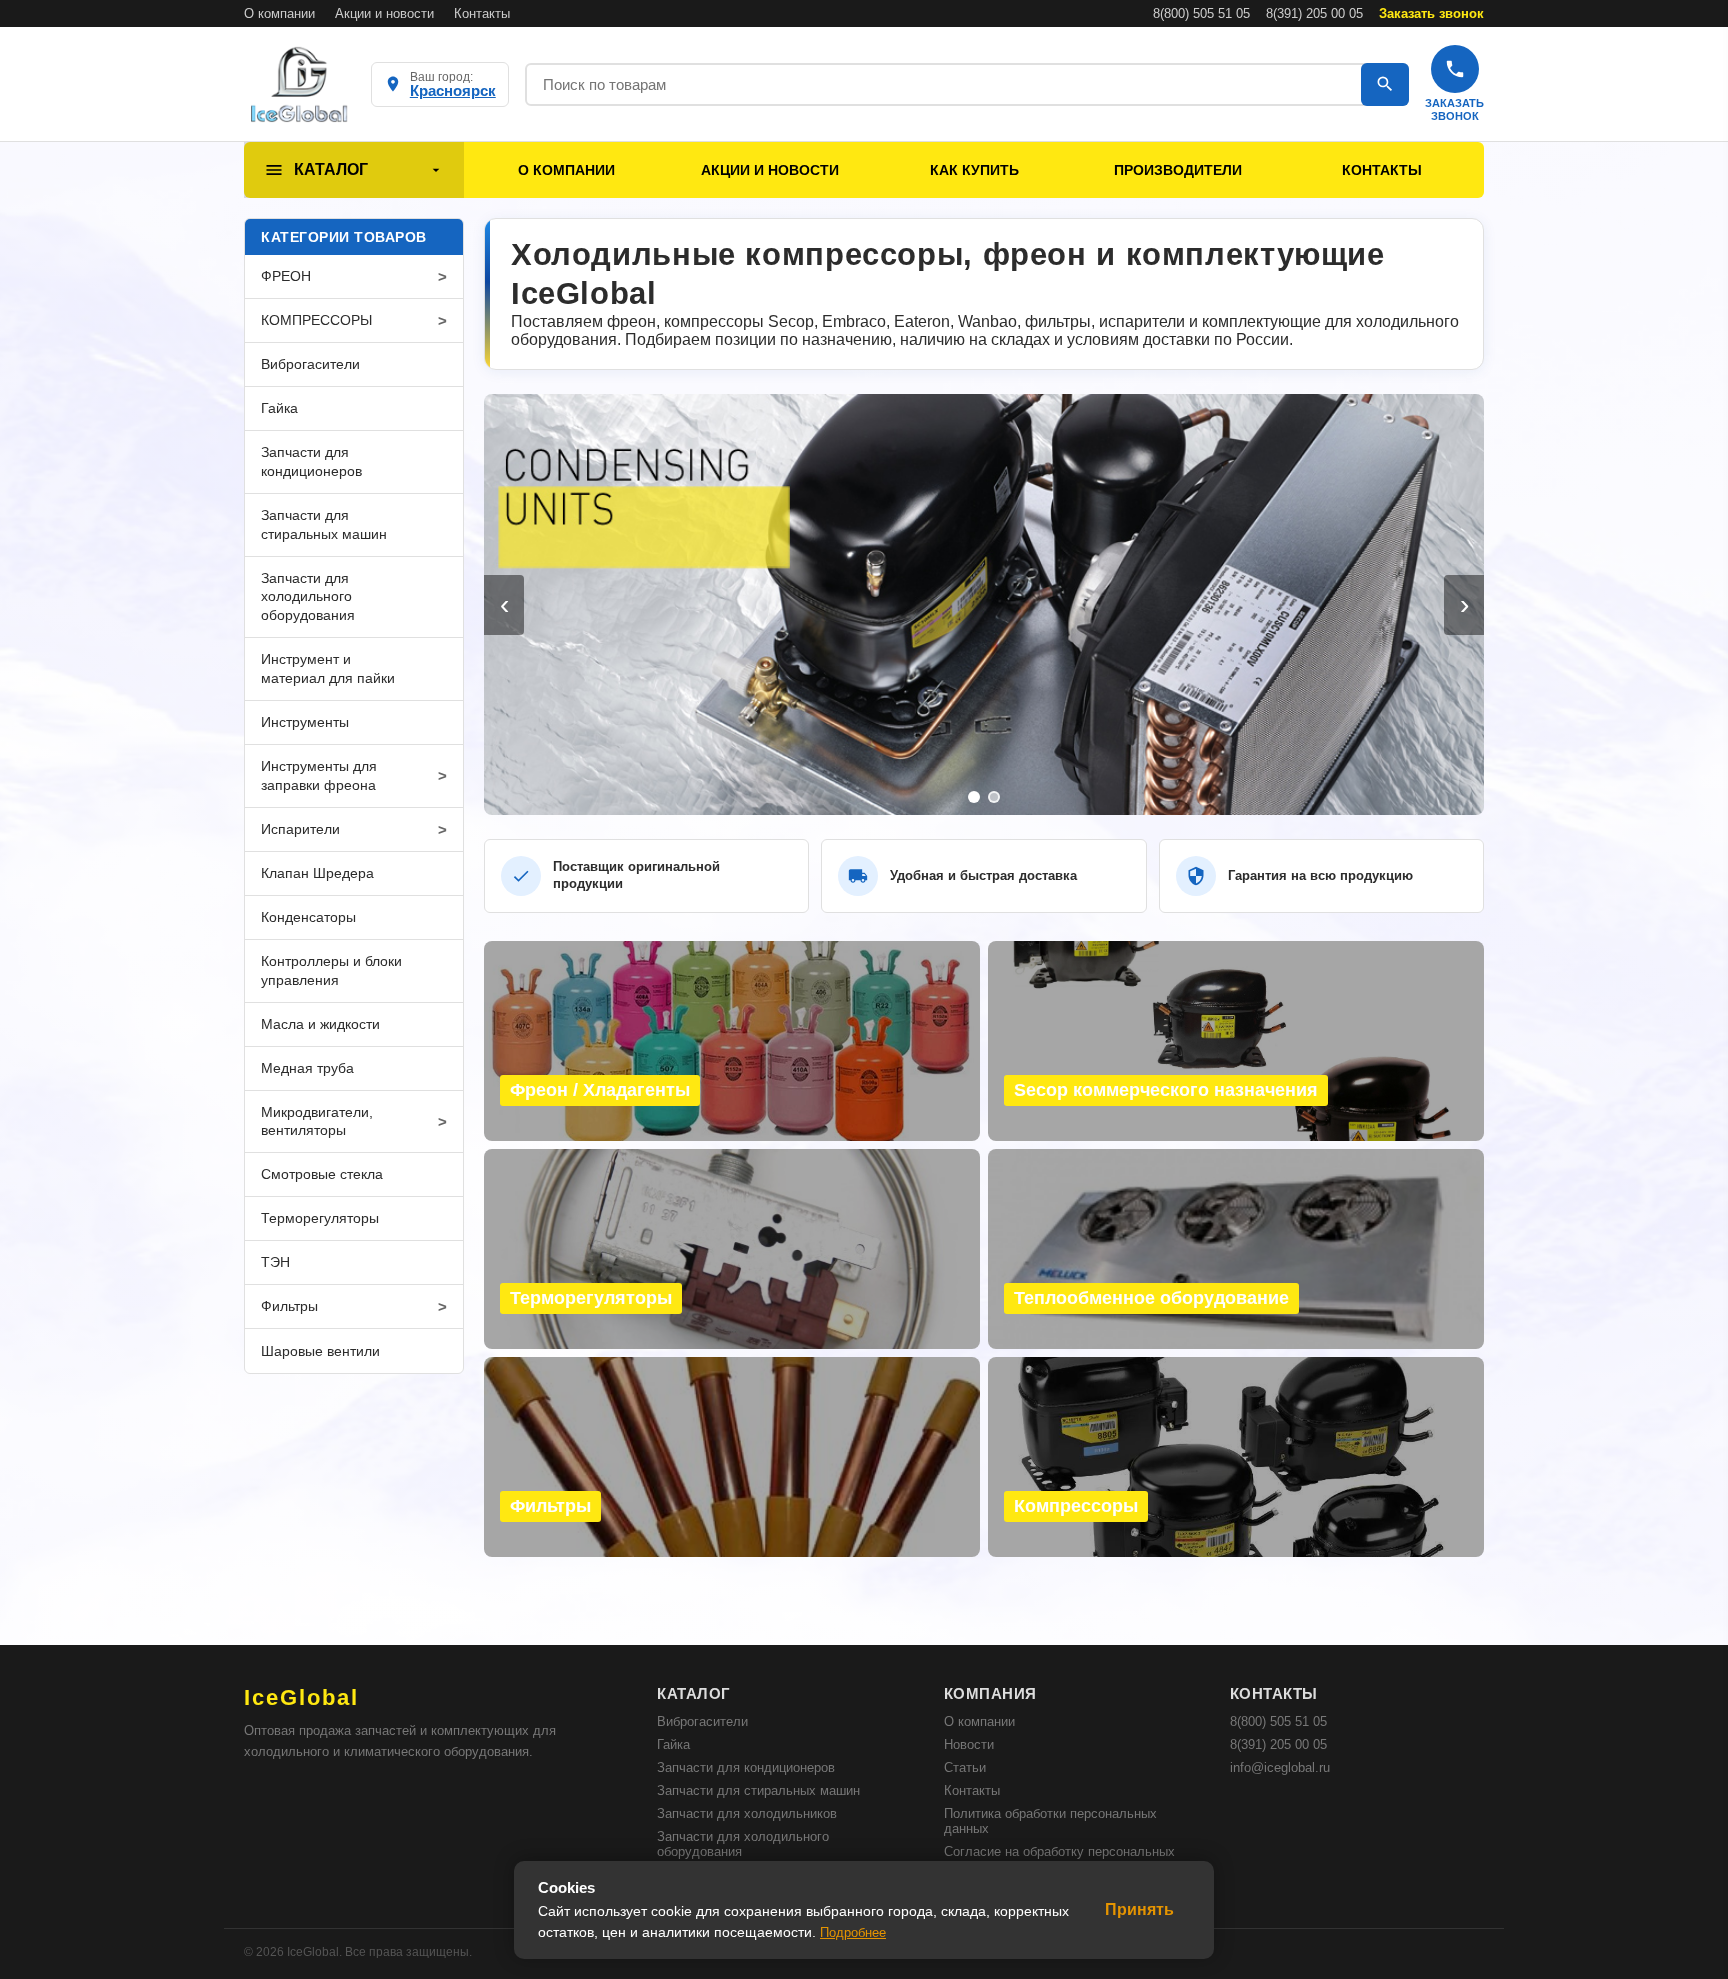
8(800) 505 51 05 (1201, 13)
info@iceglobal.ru (1280, 1767)
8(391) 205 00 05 (1314, 13)
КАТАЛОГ (331, 169)
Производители (1178, 170)
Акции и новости (384, 13)
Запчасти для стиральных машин (758, 1790)
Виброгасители (702, 1721)
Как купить (974, 170)
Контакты (482, 13)
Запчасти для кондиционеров (746, 1767)
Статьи (965, 1767)
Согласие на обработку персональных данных (1059, 1859)
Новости (969, 1744)
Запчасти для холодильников (747, 1813)
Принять (1139, 1909)
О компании (279, 13)
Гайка (673, 1744)
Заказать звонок (1431, 13)
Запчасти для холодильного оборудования (743, 1844)
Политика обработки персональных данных (1050, 1821)
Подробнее (853, 1932)
